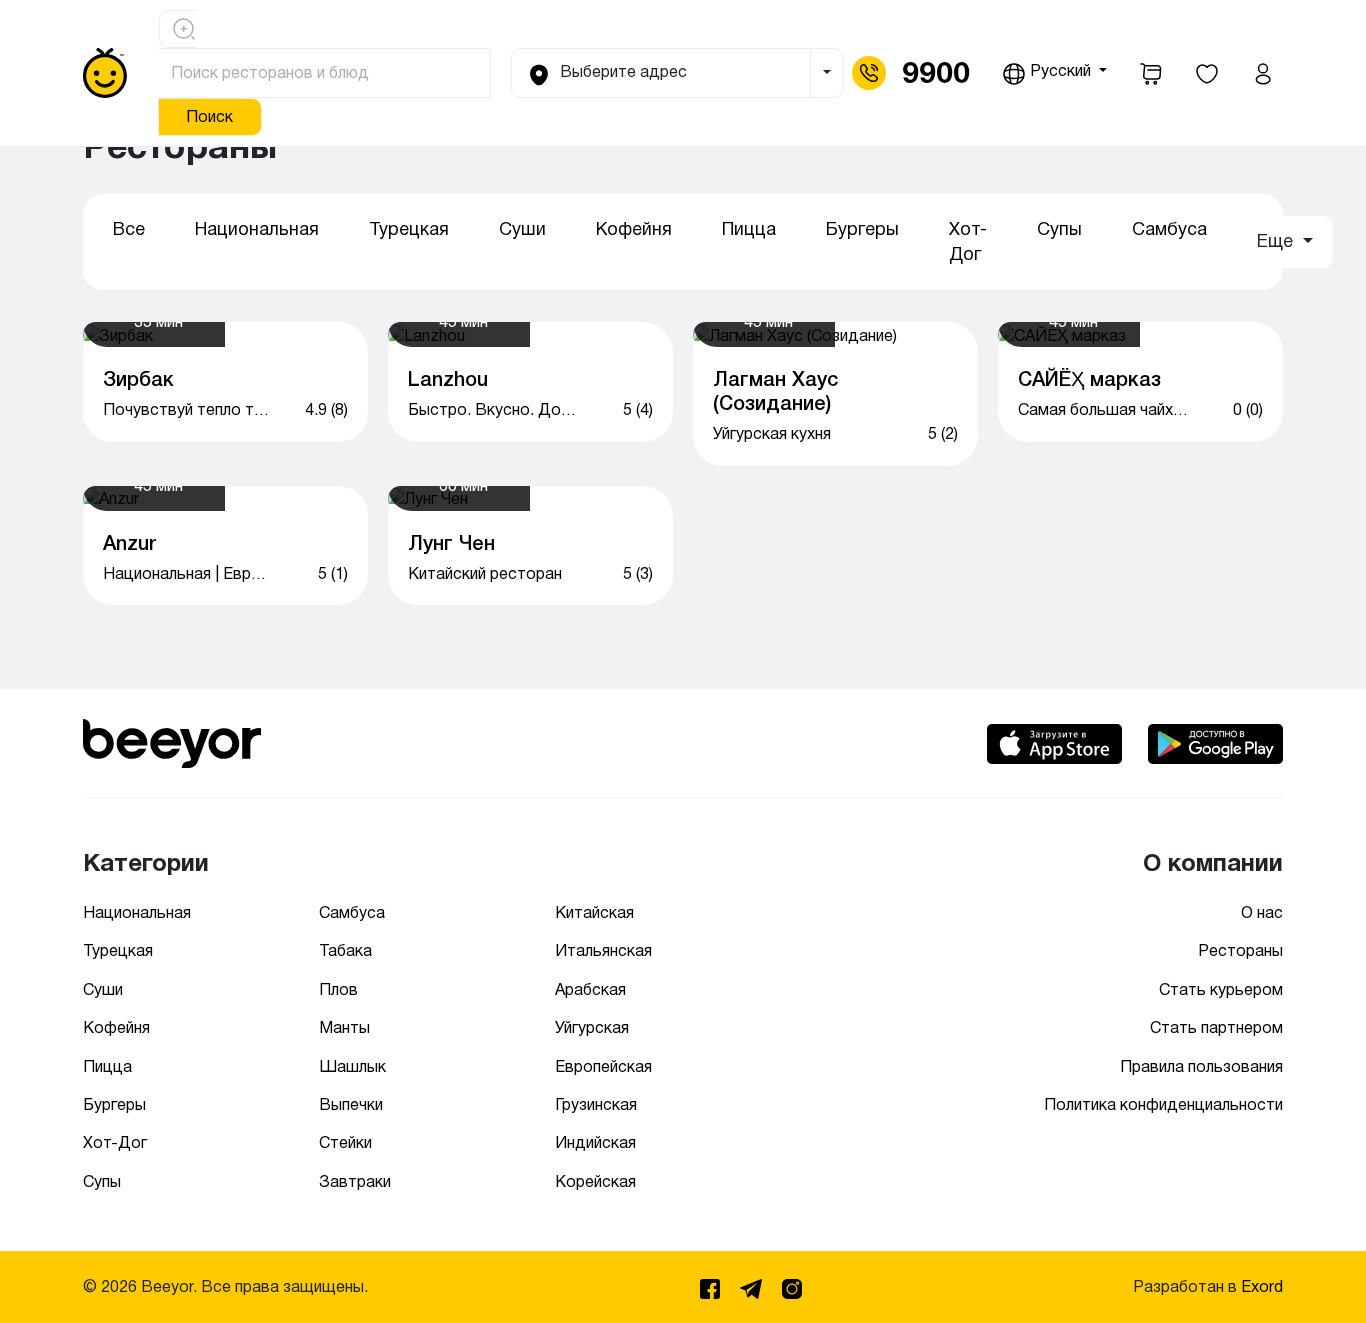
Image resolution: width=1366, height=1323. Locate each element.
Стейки (345, 1142)
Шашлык (352, 1066)
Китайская (594, 912)
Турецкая (409, 229)
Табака (345, 950)
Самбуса (1169, 229)
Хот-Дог (968, 241)
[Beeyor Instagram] (792, 1285)
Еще (1277, 241)
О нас (1262, 912)
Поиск (209, 116)
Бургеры (862, 229)
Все (129, 229)
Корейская (595, 1181)
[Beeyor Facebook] (712, 1285)
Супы (1059, 229)
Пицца (749, 229)
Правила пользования (1201, 1066)
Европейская (603, 1066)
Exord (1262, 1286)
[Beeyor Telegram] (753, 1285)
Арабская (590, 989)
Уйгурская (592, 1027)
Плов (338, 989)
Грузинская (596, 1104)
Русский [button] (1060, 70)
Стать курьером (1221, 989)
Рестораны (1240, 950)
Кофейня (634, 229)
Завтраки (355, 1181)
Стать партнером (1216, 1027)
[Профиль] (1263, 73)
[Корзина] (1151, 73)
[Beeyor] (172, 740)
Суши (522, 229)
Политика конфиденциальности (1163, 1104)
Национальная (257, 229)
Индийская (595, 1142)
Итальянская (603, 950)
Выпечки (351, 1104)
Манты (344, 1027)
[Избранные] (1207, 73)
